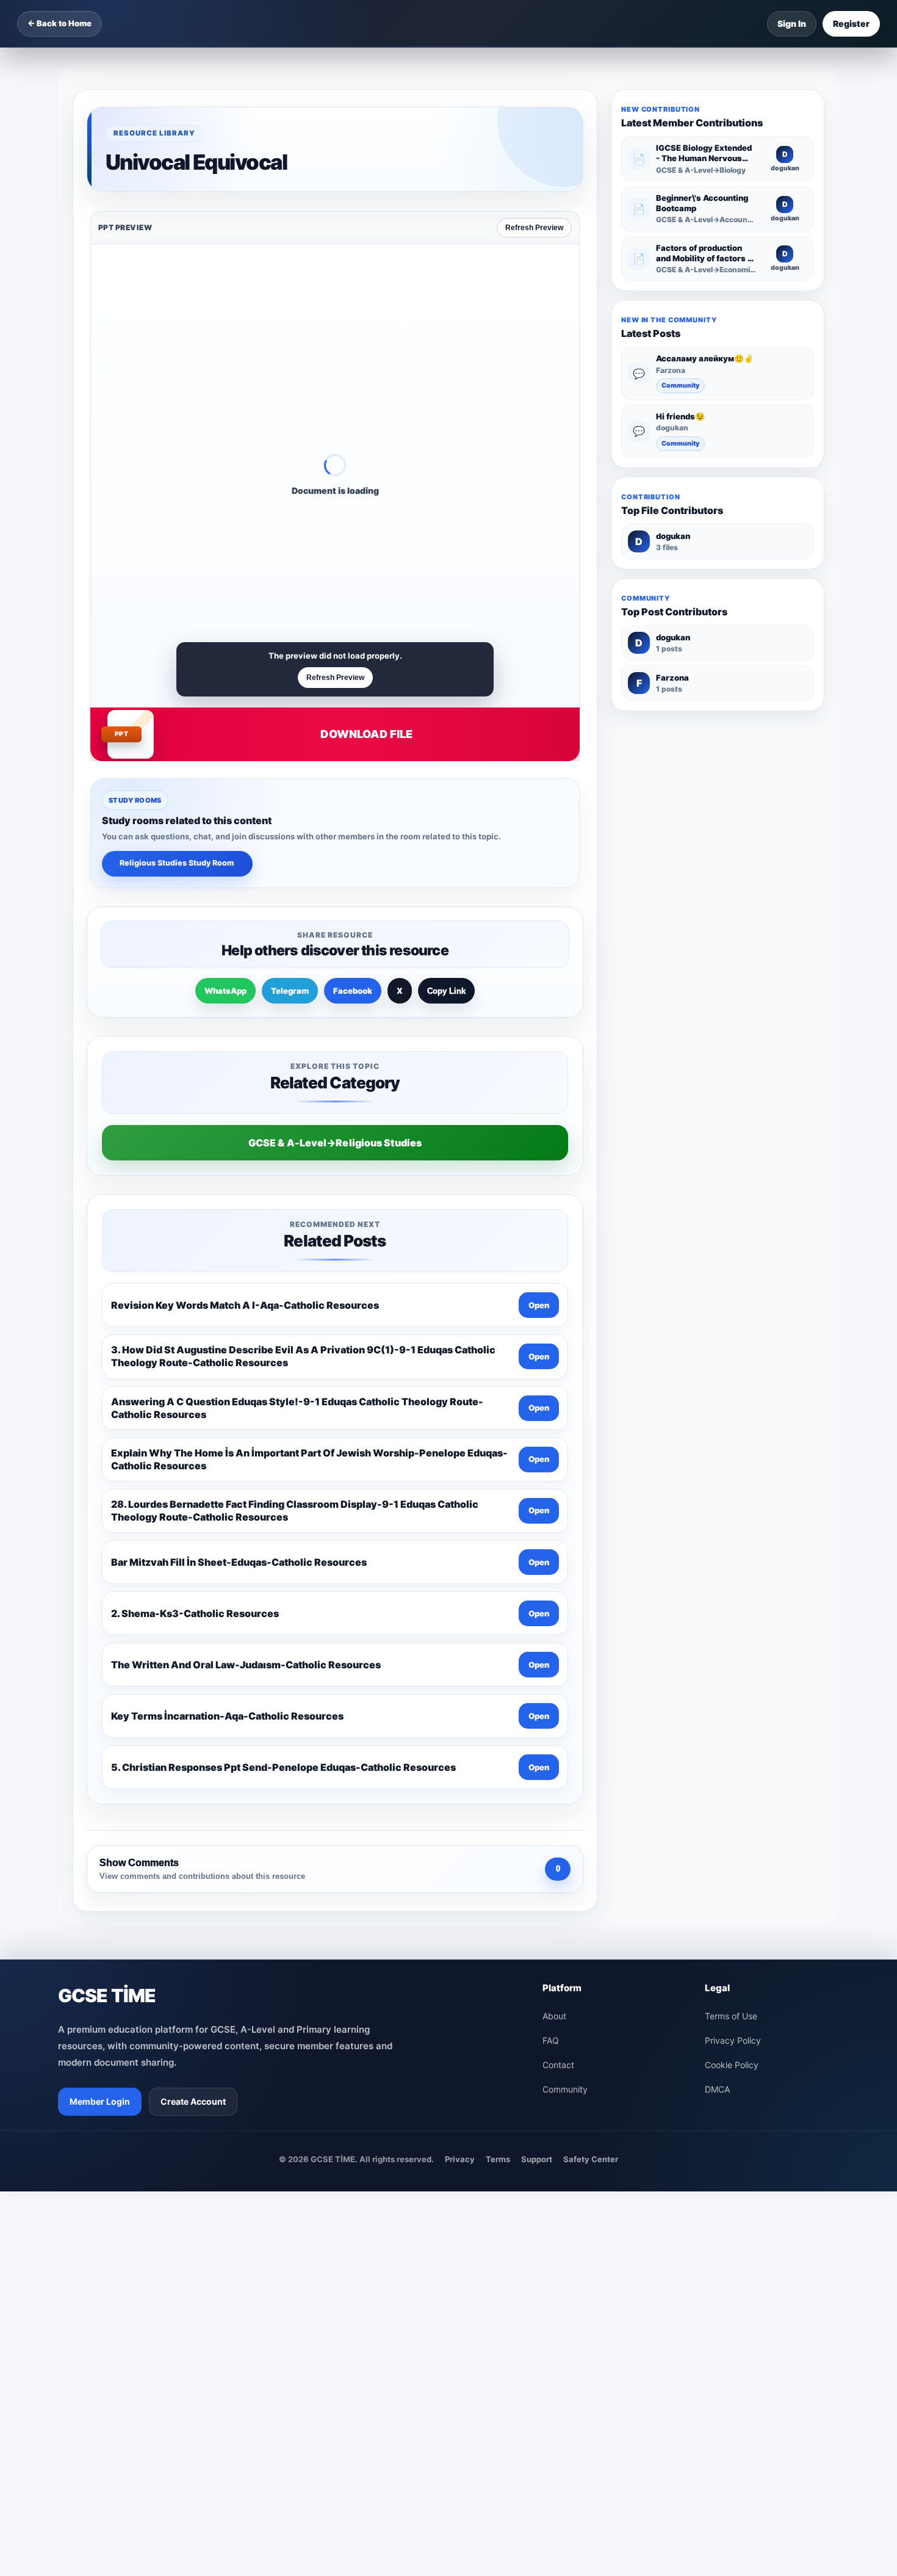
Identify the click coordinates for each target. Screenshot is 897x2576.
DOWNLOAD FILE (366, 734)
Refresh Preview (534, 228)
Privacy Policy (733, 2040)
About (554, 2016)
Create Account (193, 2101)
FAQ (551, 2040)
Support (537, 2159)
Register (851, 24)
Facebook (353, 991)
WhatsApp (225, 991)
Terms (498, 2159)
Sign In (792, 24)
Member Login (100, 2101)
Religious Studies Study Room (177, 863)
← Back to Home (59, 23)
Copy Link (446, 991)
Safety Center (591, 2159)
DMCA (717, 2089)
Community (680, 385)
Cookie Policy (732, 2065)
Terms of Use (731, 2016)
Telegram (290, 991)
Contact (558, 2065)
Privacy (460, 2159)
